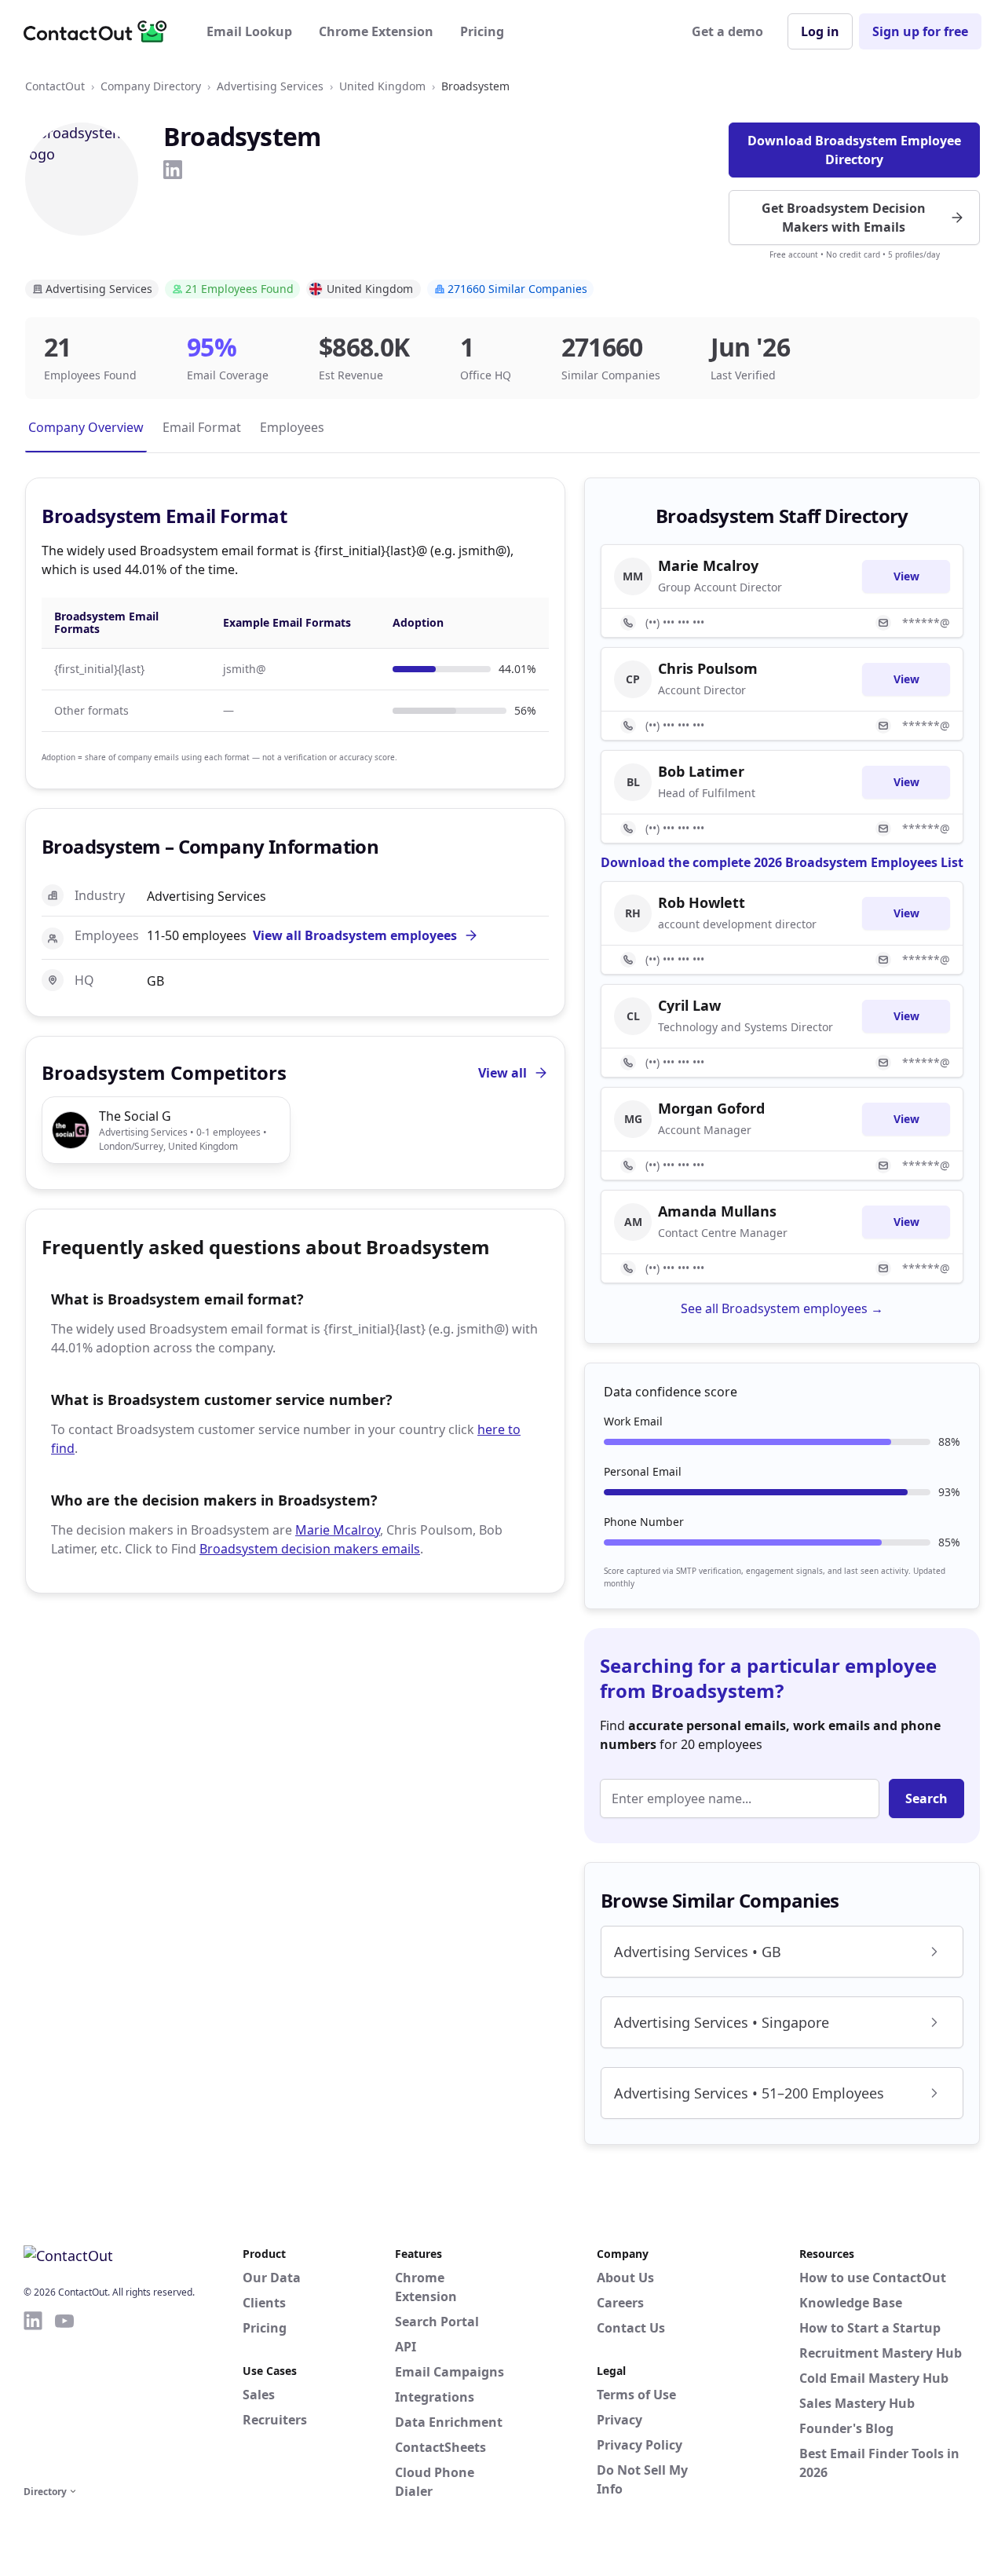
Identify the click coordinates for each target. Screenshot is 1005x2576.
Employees (292, 427)
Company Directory (151, 86)
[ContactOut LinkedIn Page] (33, 2395)
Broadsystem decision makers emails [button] (310, 1549)
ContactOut (55, 86)
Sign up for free (920, 31)
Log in (820, 31)
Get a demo (727, 31)
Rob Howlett (702, 902)
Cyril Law (689, 1005)
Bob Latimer (701, 771)
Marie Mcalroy (338, 1530)
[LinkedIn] (173, 170)
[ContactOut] (100, 31)
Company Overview (86, 427)
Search (926, 1798)
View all (502, 1073)
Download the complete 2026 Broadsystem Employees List (782, 862)
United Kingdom (382, 86)
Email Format (202, 427)
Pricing (482, 31)
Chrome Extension (376, 31)
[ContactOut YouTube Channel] (64, 2395)
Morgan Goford (711, 1108)
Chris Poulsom (708, 668)
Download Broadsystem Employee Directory (854, 150)
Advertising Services (270, 86)
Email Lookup (249, 31)
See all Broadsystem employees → (782, 1308)
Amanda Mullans (717, 1211)
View (906, 576)
